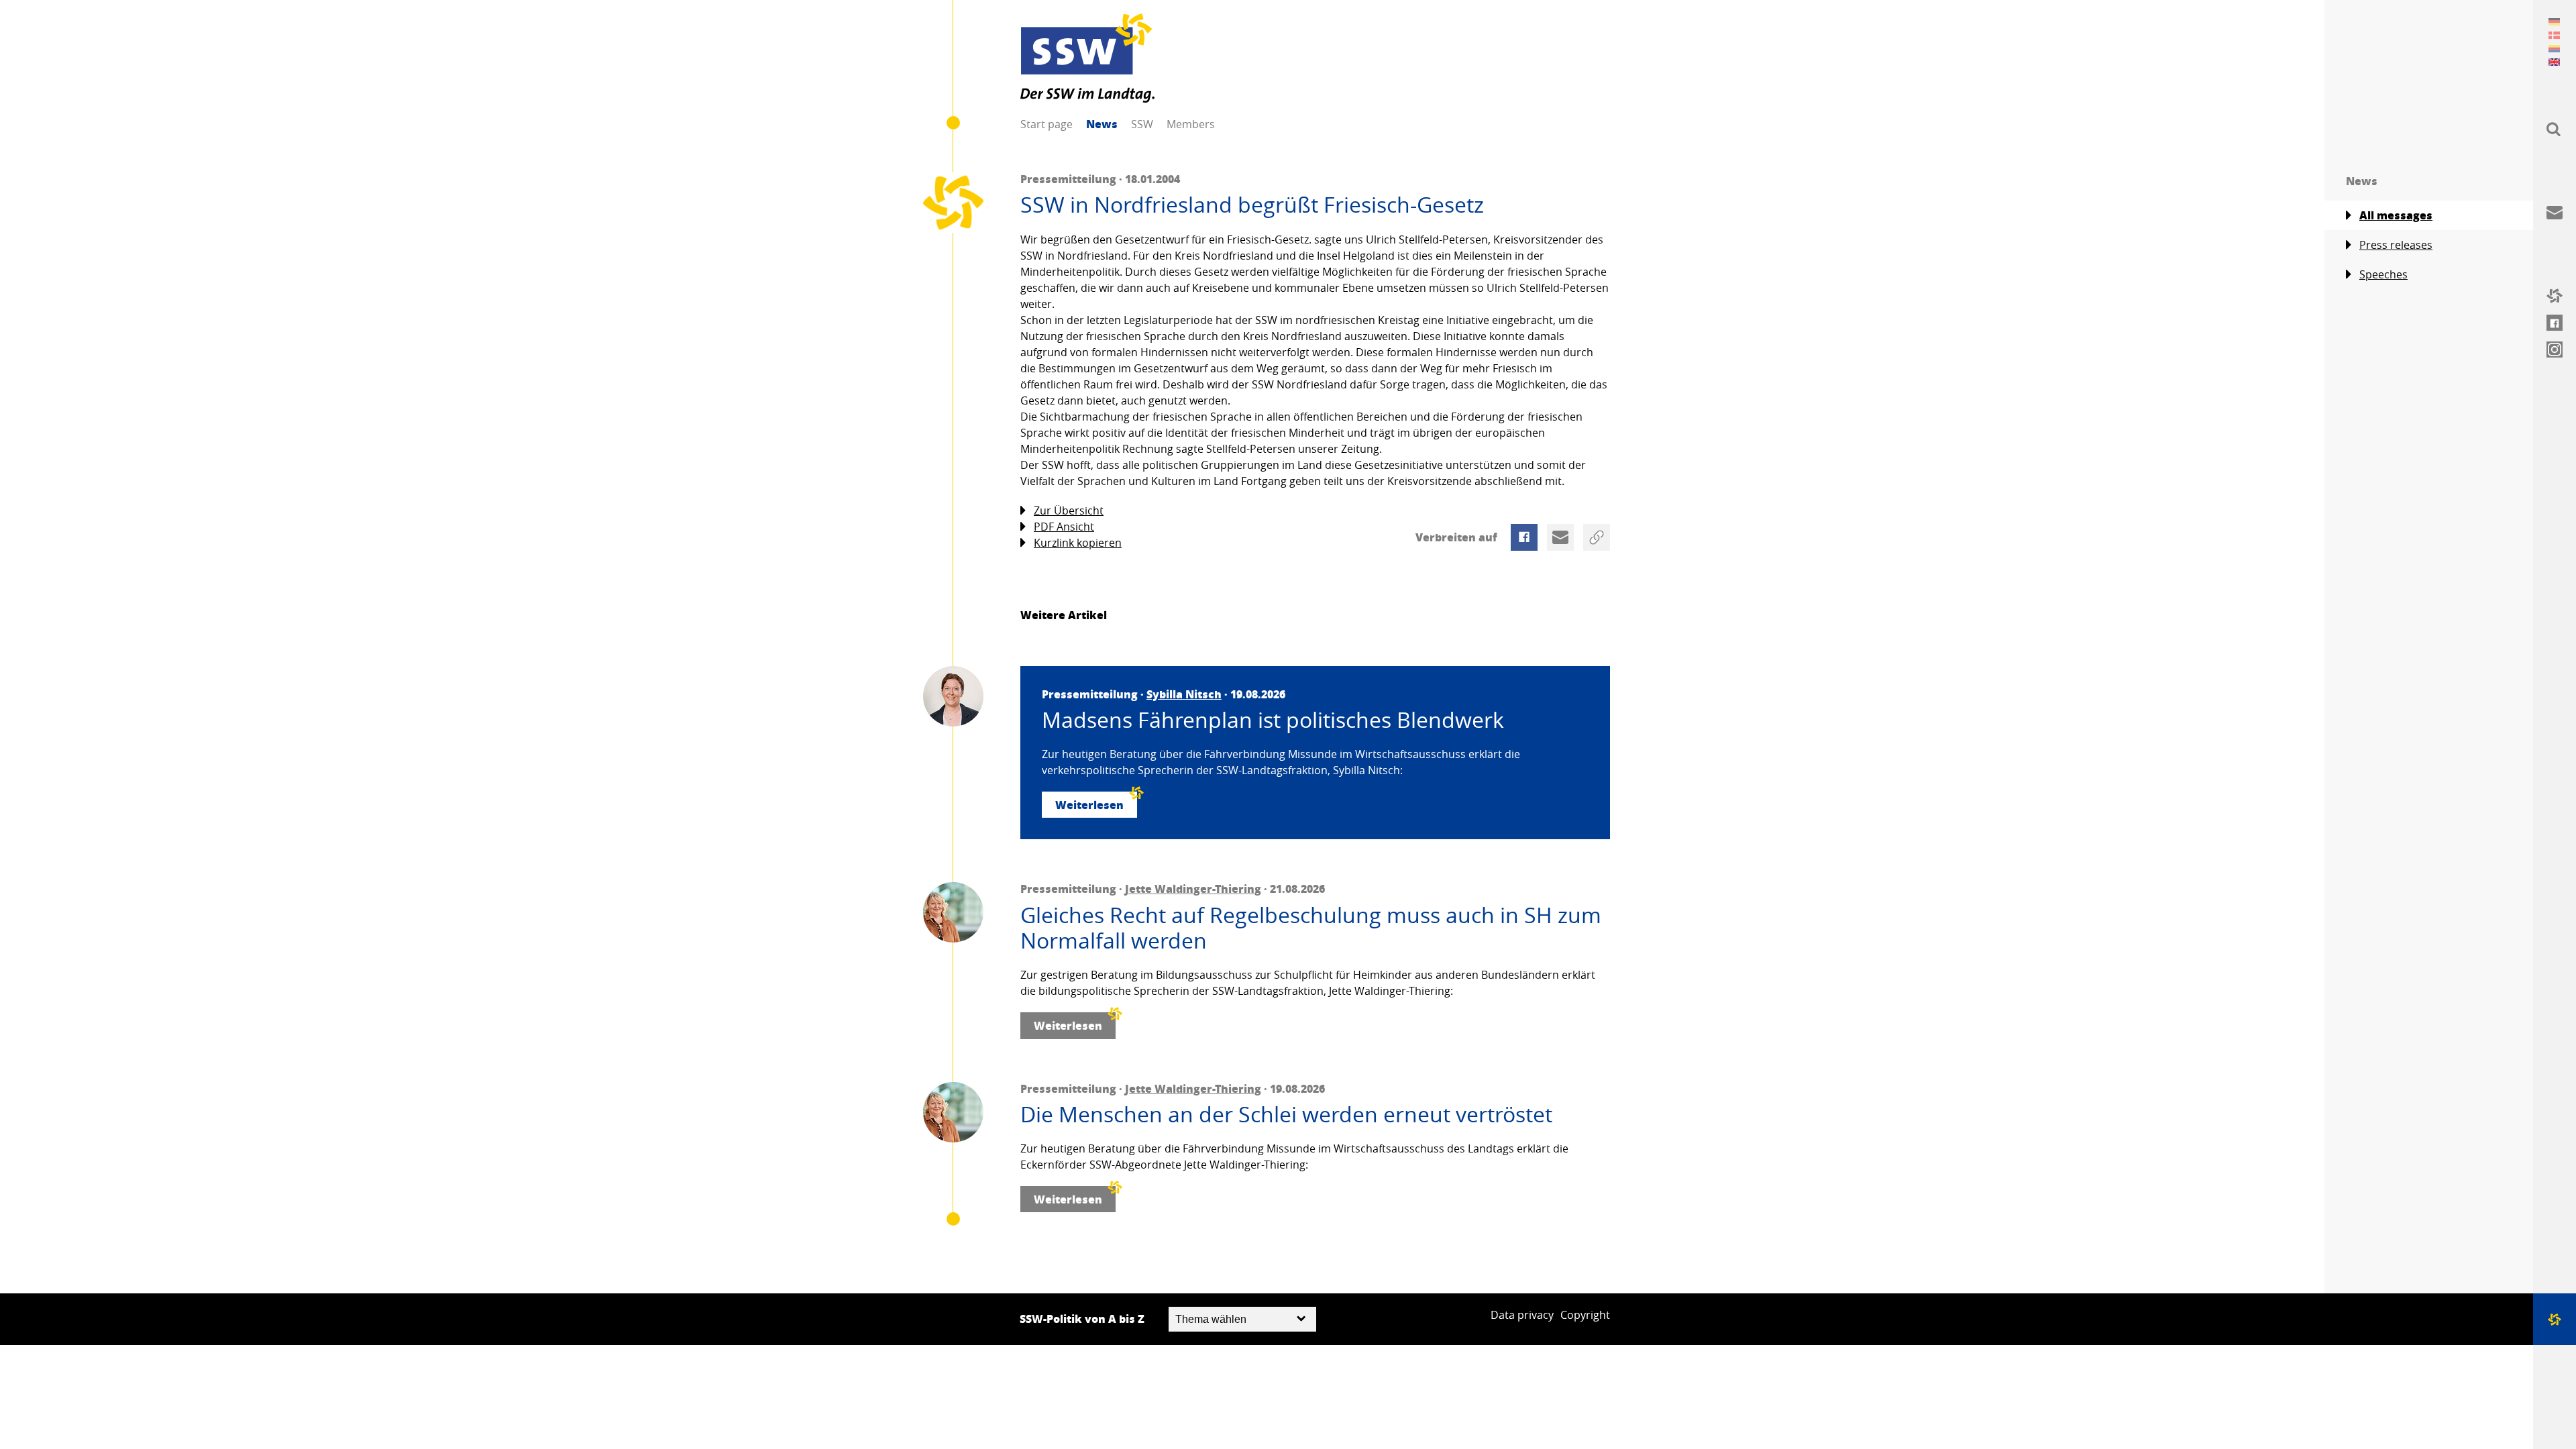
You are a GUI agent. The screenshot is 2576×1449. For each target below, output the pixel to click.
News (1102, 124)
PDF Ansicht (1064, 527)
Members (1191, 124)
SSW (1142, 124)
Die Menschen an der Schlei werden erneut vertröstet (1286, 1114)
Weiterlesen (1089, 805)
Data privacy (1522, 1315)
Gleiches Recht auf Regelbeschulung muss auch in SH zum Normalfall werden (1311, 928)
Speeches (2383, 274)
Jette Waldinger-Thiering (1193, 889)
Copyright (1585, 1315)
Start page (1046, 124)
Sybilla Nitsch (1184, 694)
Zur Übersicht (1069, 511)
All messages (2396, 215)
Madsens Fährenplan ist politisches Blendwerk (1273, 720)
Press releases (2396, 245)
